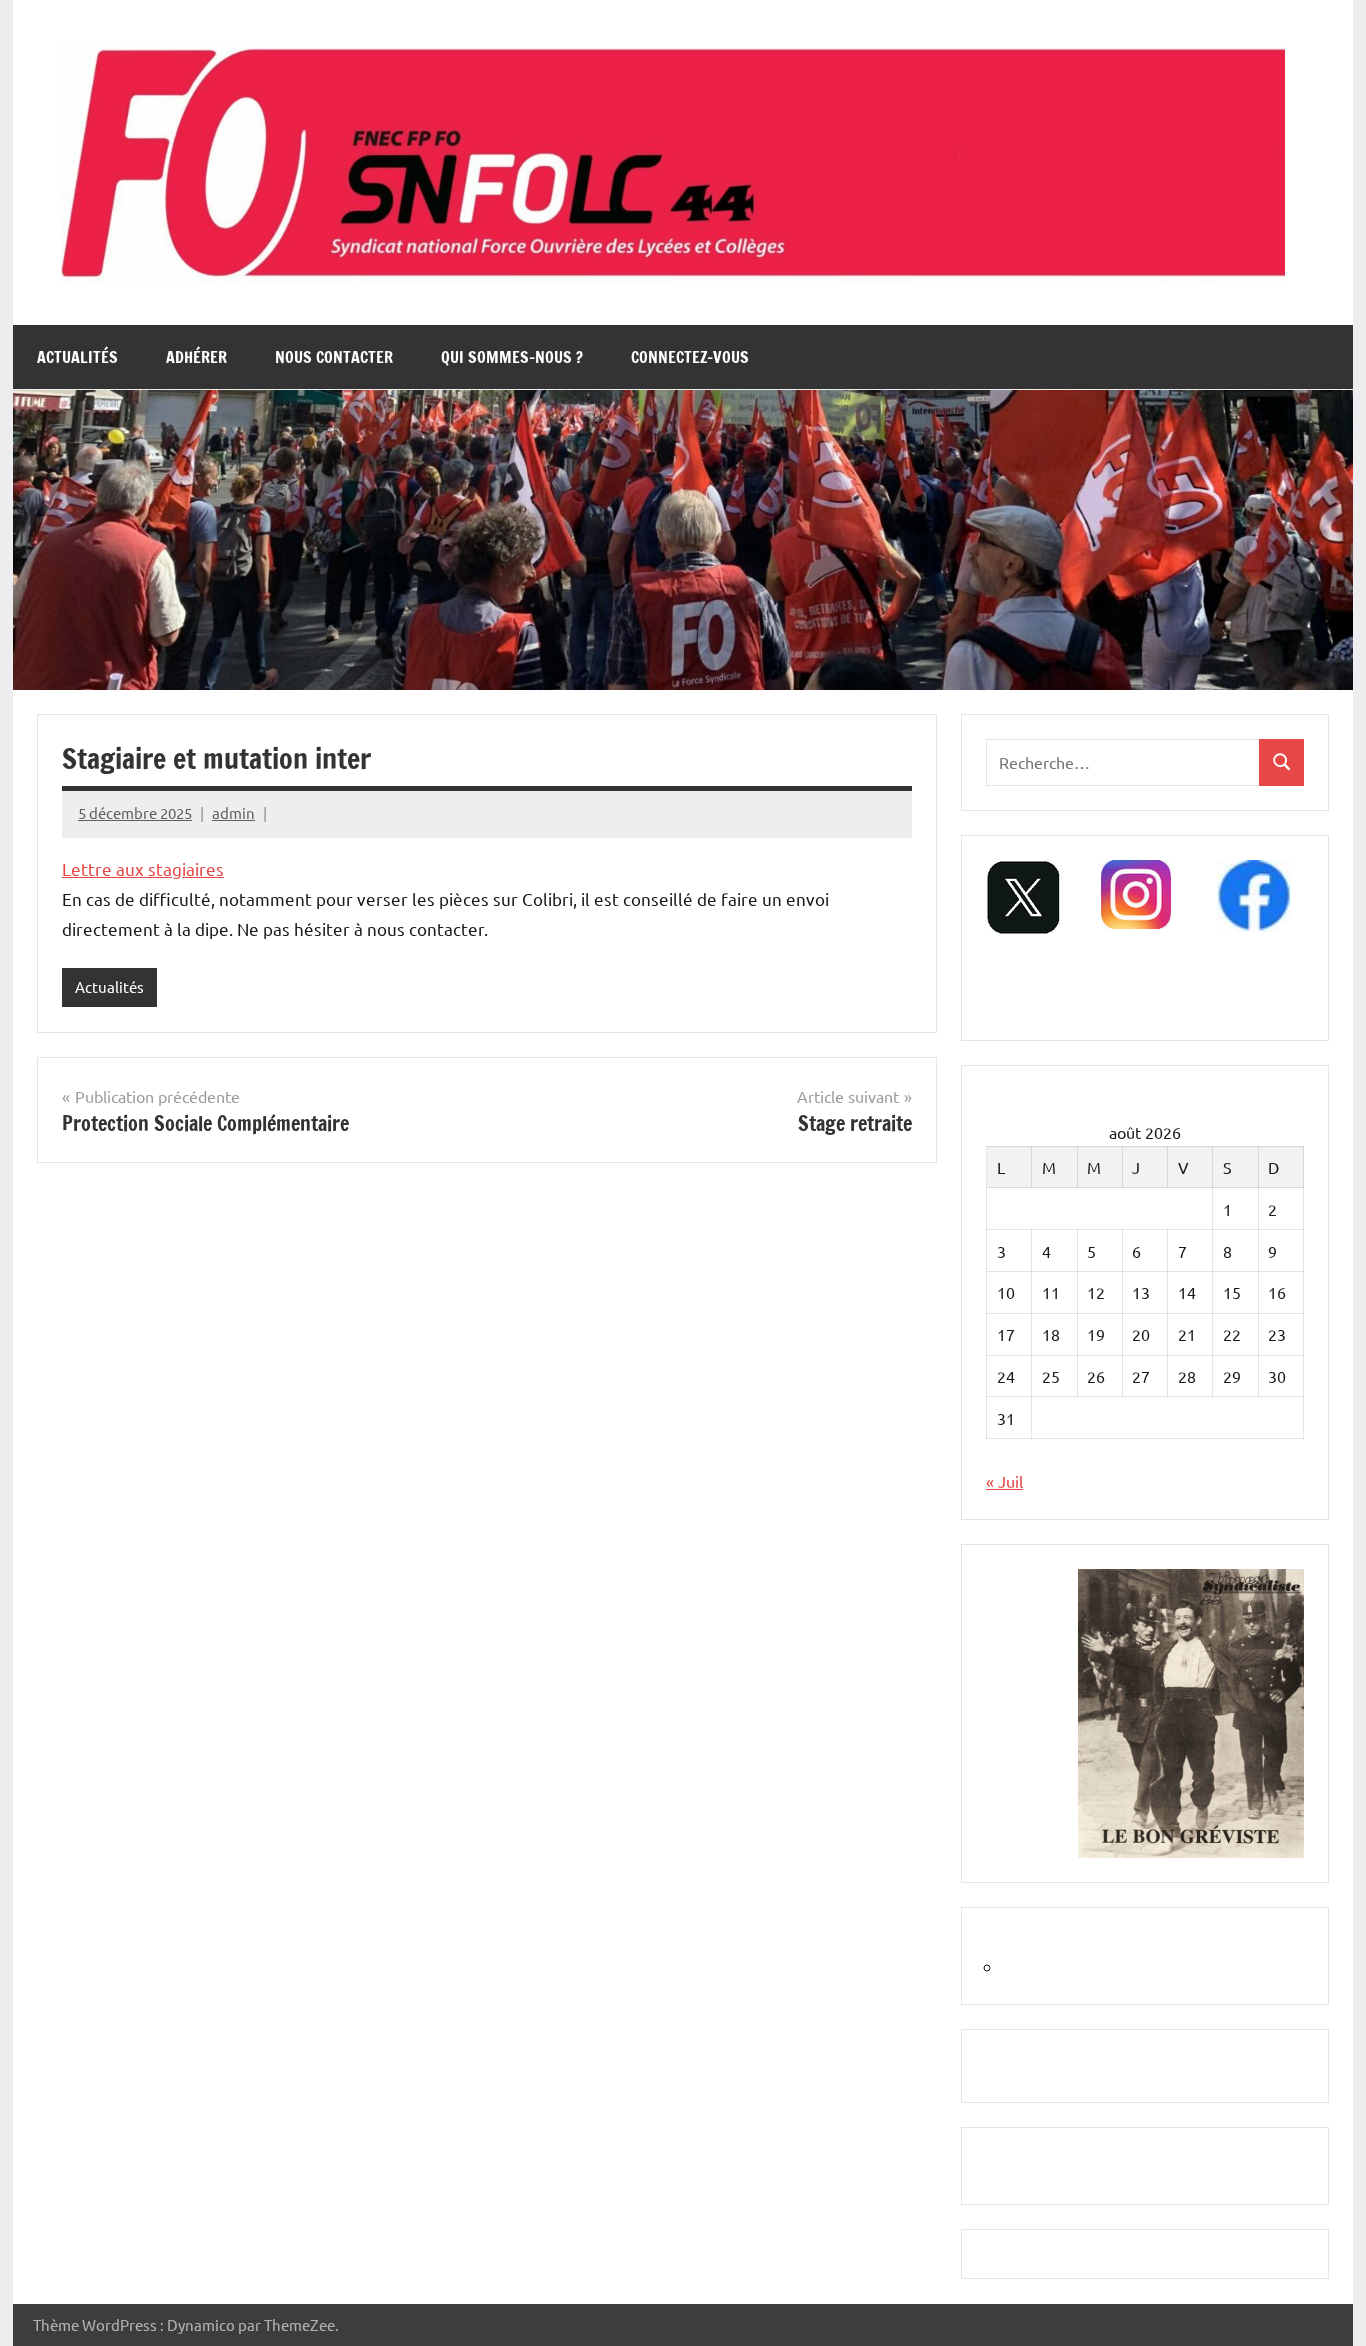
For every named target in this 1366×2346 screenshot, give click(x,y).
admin (233, 812)
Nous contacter (334, 357)
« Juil (1004, 1481)
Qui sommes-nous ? (512, 357)
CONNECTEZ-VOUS (690, 357)
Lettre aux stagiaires (143, 868)
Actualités (77, 357)
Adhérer (196, 357)
